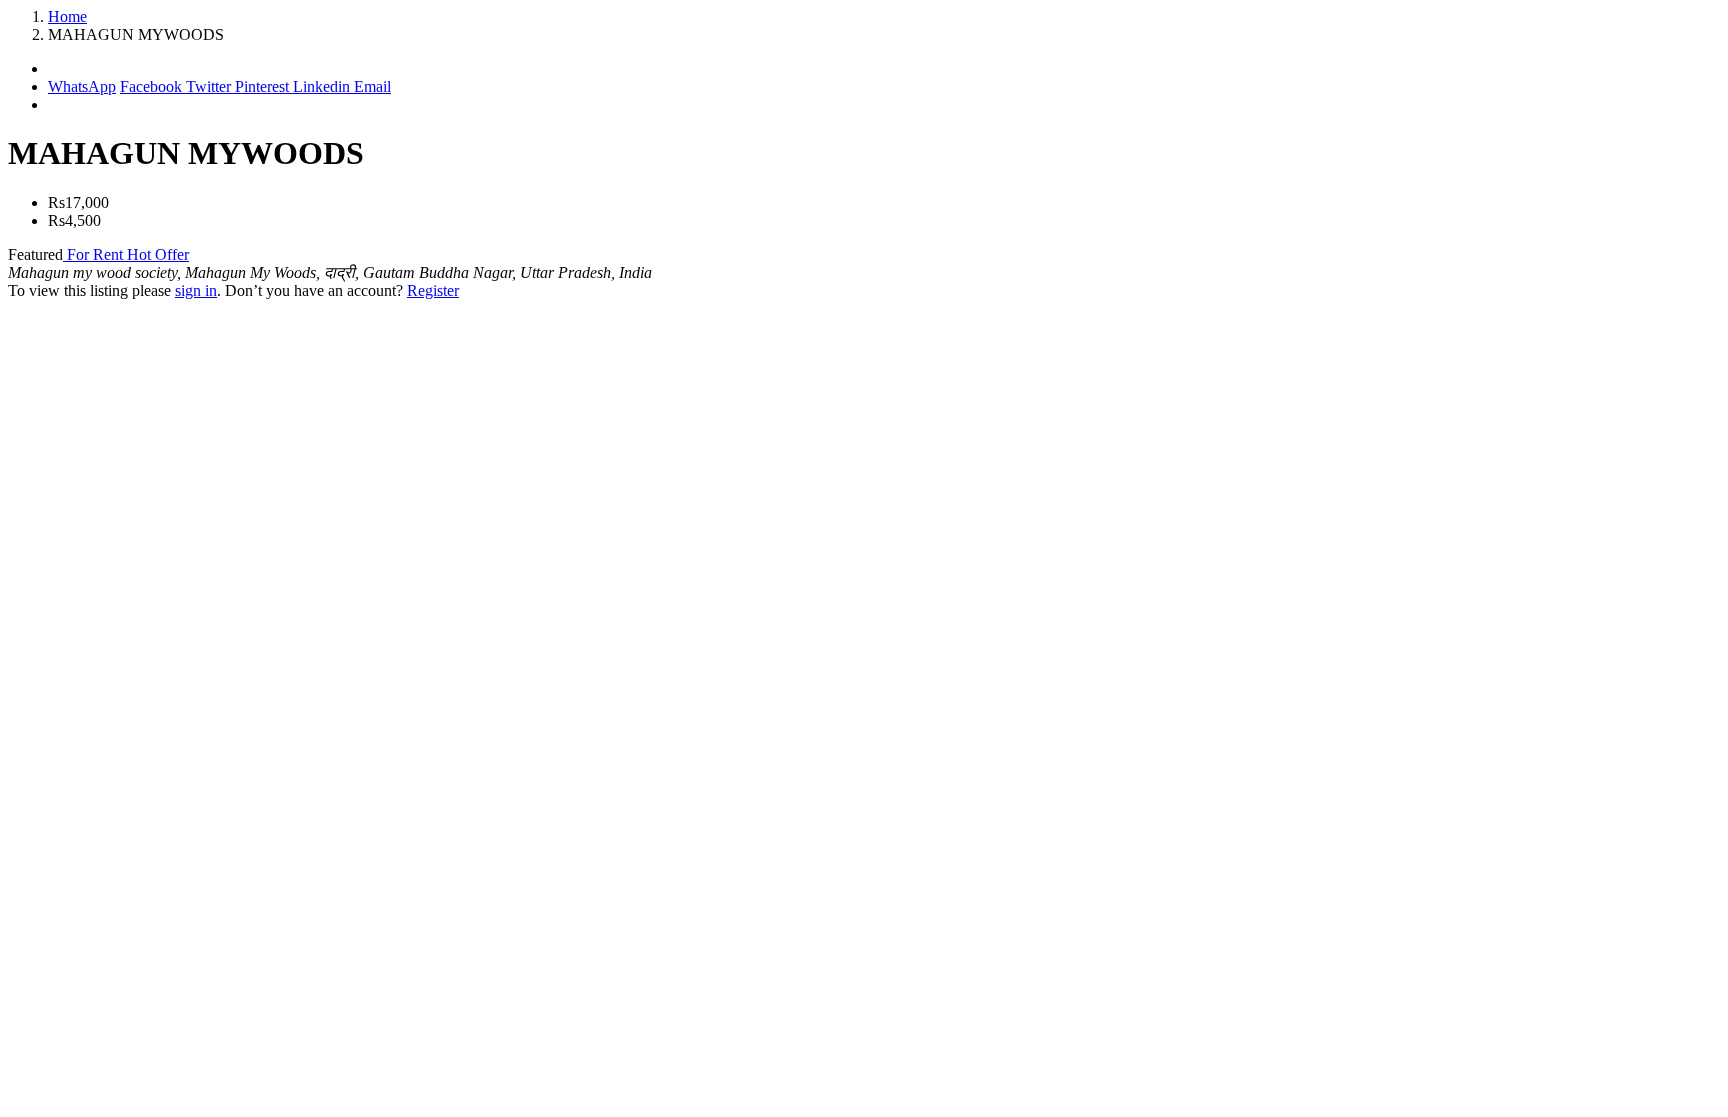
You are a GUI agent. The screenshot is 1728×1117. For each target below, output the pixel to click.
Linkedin (323, 86)
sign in (196, 290)
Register (433, 290)
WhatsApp (82, 86)
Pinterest (264, 86)
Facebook (153, 86)
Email (372, 86)
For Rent (95, 254)
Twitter (210, 86)
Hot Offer (158, 254)
